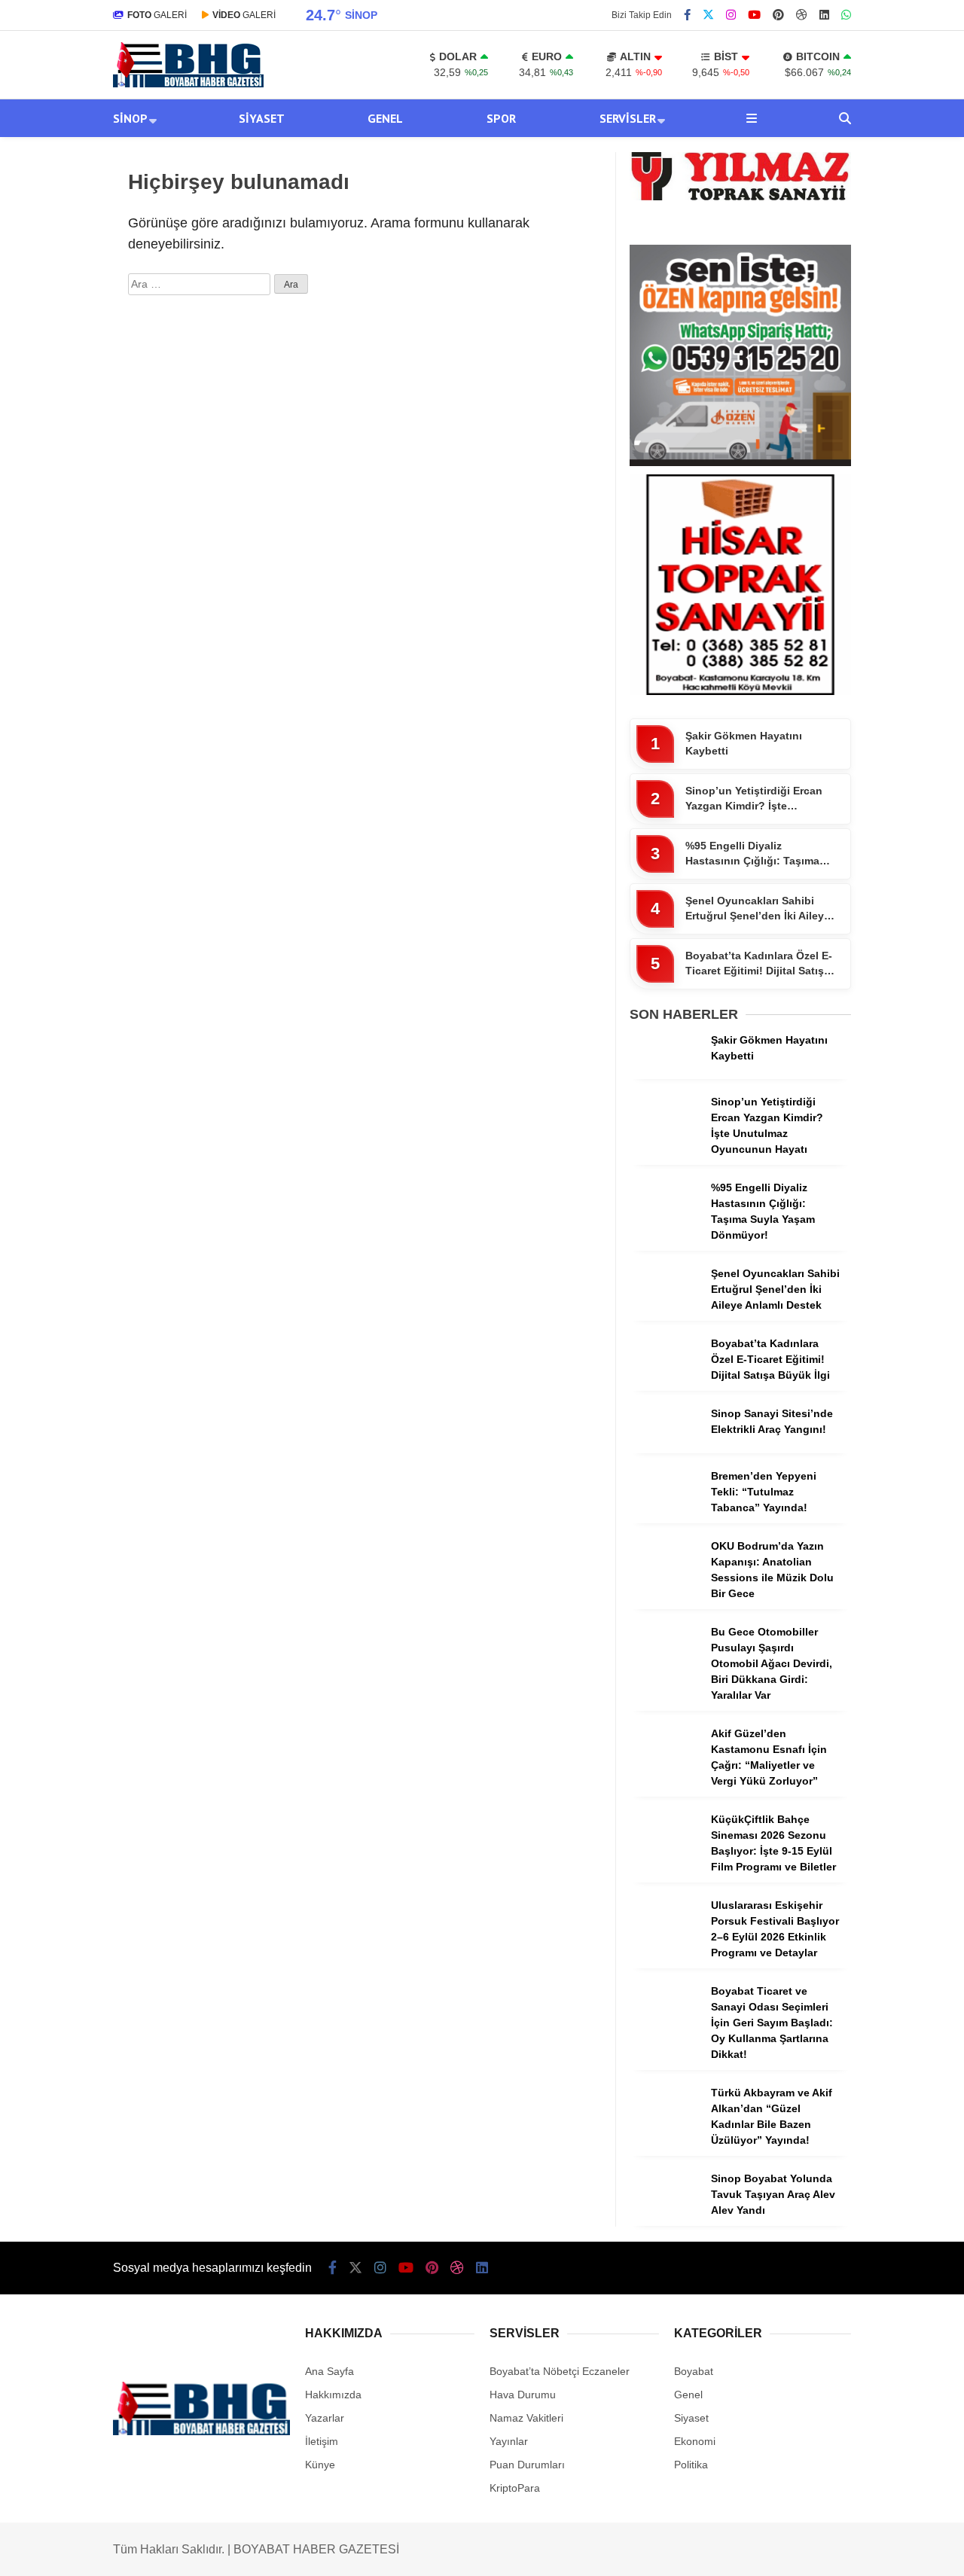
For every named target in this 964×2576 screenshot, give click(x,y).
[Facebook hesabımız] (687, 15)
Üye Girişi (826, 242)
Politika (691, 2465)
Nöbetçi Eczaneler (849, 558)
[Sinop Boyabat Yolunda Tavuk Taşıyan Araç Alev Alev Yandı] (665, 2214)
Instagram (875, 931)
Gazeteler (828, 653)
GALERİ (157, 15)
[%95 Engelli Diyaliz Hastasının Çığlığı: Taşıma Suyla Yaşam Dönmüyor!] (665, 1223)
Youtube (877, 973)
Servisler (813, 497)
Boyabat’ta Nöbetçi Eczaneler (560, 2371)
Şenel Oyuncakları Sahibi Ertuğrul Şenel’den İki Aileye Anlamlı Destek (758, 909)
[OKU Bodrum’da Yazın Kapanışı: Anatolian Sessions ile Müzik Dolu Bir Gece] (665, 1581)
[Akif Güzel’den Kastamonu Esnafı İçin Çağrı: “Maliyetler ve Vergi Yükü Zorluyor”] (665, 1769)
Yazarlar (824, 178)
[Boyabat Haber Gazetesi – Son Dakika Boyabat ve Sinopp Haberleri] (188, 84)
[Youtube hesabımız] (754, 15)
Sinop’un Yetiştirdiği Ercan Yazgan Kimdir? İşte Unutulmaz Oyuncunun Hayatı (754, 799)
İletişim (322, 2441)
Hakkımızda (333, 2395)
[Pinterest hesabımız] (432, 2268)
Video (816, 147)
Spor (802, 466)
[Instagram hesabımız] (731, 15)
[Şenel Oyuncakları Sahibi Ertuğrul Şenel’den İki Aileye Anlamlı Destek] (665, 1309)
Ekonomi (695, 2441)
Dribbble (876, 1058)
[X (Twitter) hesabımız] (870, 889)
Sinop (805, 375)
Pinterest (876, 1015)
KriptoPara (515, 2488)
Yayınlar (824, 305)
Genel (805, 436)
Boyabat (694, 2371)
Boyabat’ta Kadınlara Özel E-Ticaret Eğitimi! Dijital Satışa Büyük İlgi (759, 964)
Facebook (874, 847)
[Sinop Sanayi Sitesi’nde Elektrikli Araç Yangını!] (665, 1449)
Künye (320, 2465)
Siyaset (809, 406)
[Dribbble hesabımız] (457, 2268)
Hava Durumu (834, 590)
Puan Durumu (837, 684)
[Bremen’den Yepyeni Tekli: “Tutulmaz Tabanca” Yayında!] (665, 1511)
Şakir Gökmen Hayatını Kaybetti (744, 743)
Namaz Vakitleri (844, 621)
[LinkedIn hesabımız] (482, 2268)
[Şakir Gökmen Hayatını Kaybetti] (665, 1075)
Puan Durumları (527, 2465)
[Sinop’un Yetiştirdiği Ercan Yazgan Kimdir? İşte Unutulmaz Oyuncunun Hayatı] (665, 1137)
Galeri (820, 115)
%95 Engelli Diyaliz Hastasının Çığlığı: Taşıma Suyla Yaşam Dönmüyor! (752, 854)
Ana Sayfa (830, 84)
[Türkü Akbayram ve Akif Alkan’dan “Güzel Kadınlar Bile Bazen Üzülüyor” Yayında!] (665, 2128)
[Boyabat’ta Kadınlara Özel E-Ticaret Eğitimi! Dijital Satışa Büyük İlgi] (665, 1379)
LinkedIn (876, 1100)
